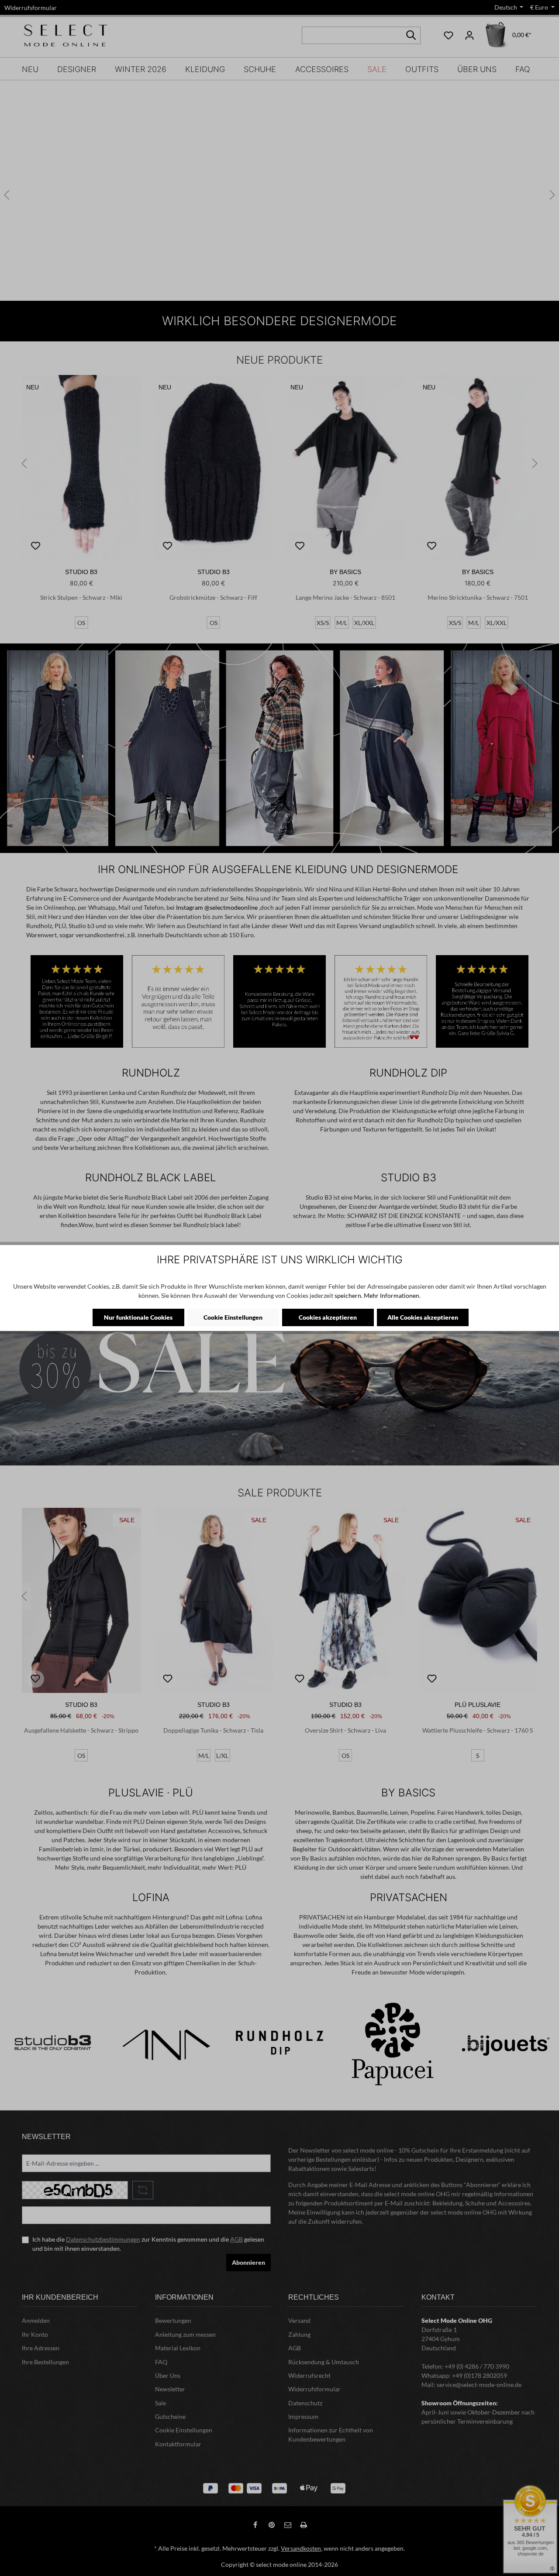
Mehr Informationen (392, 1295)
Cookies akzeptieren (328, 1317)
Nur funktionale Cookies (138, 1317)
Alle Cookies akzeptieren (423, 1317)
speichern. (349, 1295)
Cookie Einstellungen (233, 1317)
